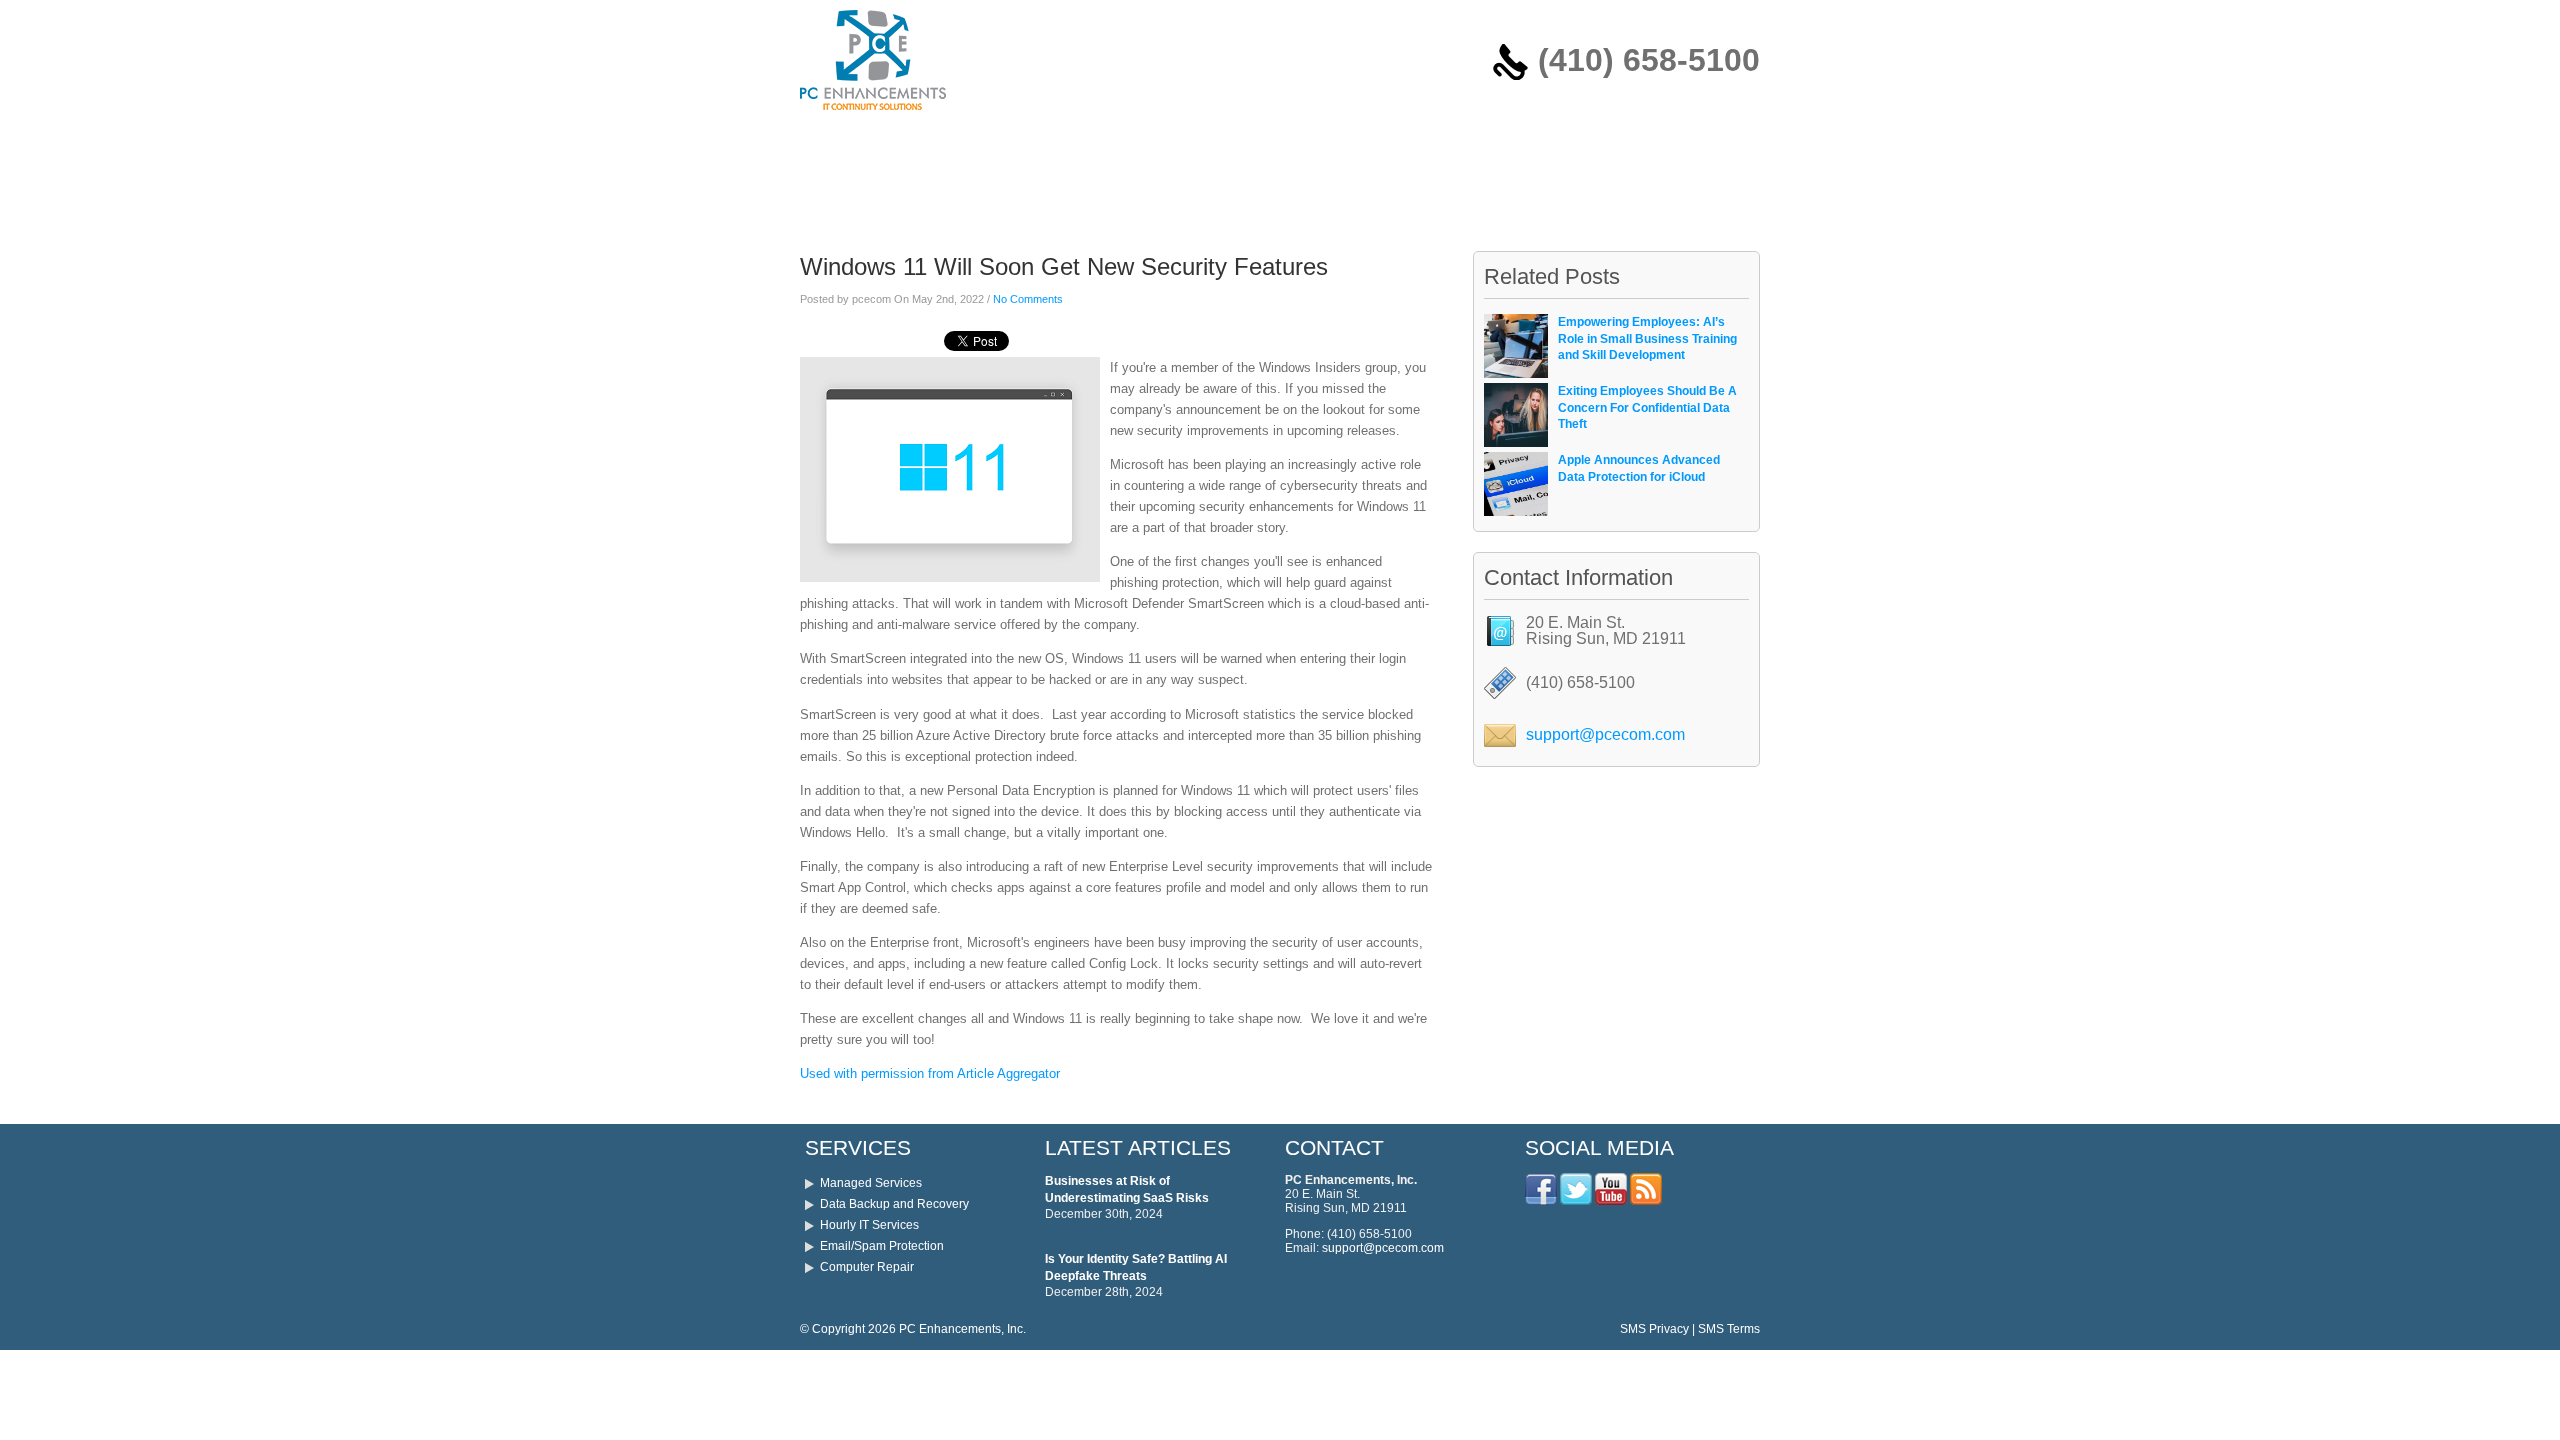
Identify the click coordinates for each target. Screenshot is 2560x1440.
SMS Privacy (1654, 1329)
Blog (1165, 143)
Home (832, 143)
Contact (1242, 143)
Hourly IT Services (869, 1225)
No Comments (1028, 299)
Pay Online (1008, 143)
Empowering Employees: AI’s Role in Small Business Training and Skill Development (1647, 339)
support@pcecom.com (1605, 734)
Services (910, 143)
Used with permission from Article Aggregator (930, 1073)
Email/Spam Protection (882, 1246)
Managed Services (871, 1183)
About (1097, 143)
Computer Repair (867, 1267)
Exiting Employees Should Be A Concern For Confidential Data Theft (1647, 408)
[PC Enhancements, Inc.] (873, 115)
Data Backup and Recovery (894, 1204)
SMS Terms (1729, 1329)
